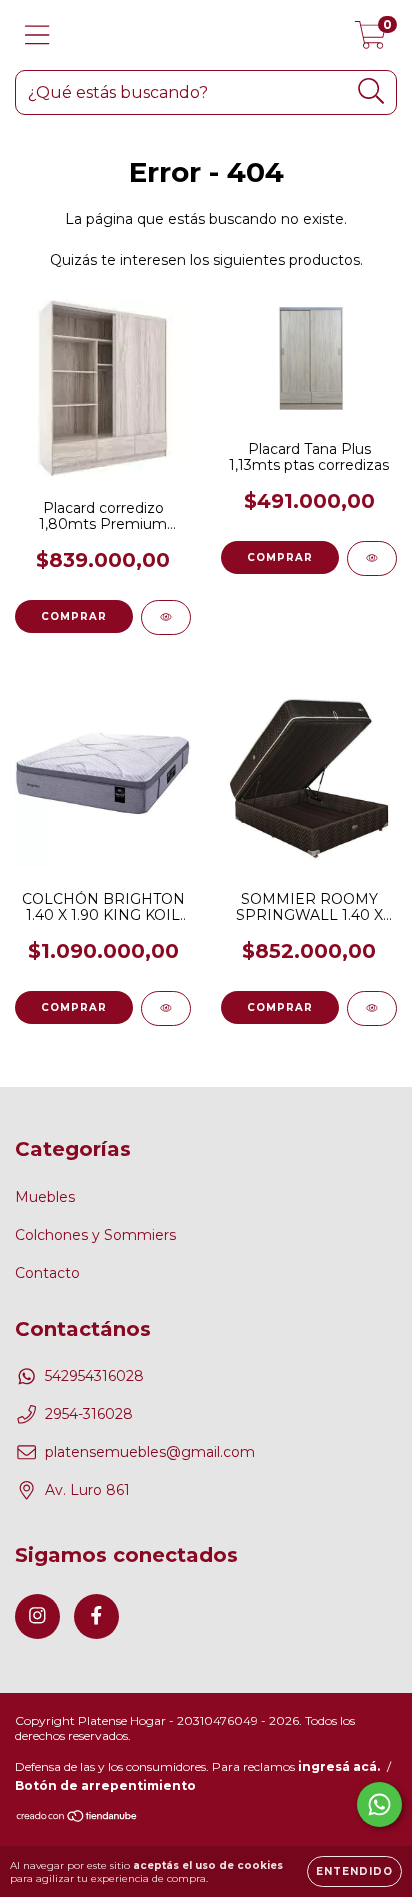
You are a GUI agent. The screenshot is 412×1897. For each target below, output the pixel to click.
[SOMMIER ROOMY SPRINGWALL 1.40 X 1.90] (372, 1008)
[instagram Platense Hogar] (37, 1616)
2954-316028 (89, 1414)
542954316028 (94, 1376)
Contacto (47, 1273)
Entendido (354, 1871)
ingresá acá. (339, 1766)
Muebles (45, 1197)
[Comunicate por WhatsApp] (379, 1804)
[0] (370, 40)
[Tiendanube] (77, 1818)
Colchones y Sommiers (95, 1235)
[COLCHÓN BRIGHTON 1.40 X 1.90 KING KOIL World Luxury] (166, 1008)
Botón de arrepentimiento (105, 1785)
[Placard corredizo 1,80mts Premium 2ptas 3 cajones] (166, 617)
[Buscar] (371, 91)
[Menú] (37, 35)
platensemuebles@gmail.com (150, 1452)
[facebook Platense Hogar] (96, 1616)
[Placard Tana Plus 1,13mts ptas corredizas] (372, 558)
